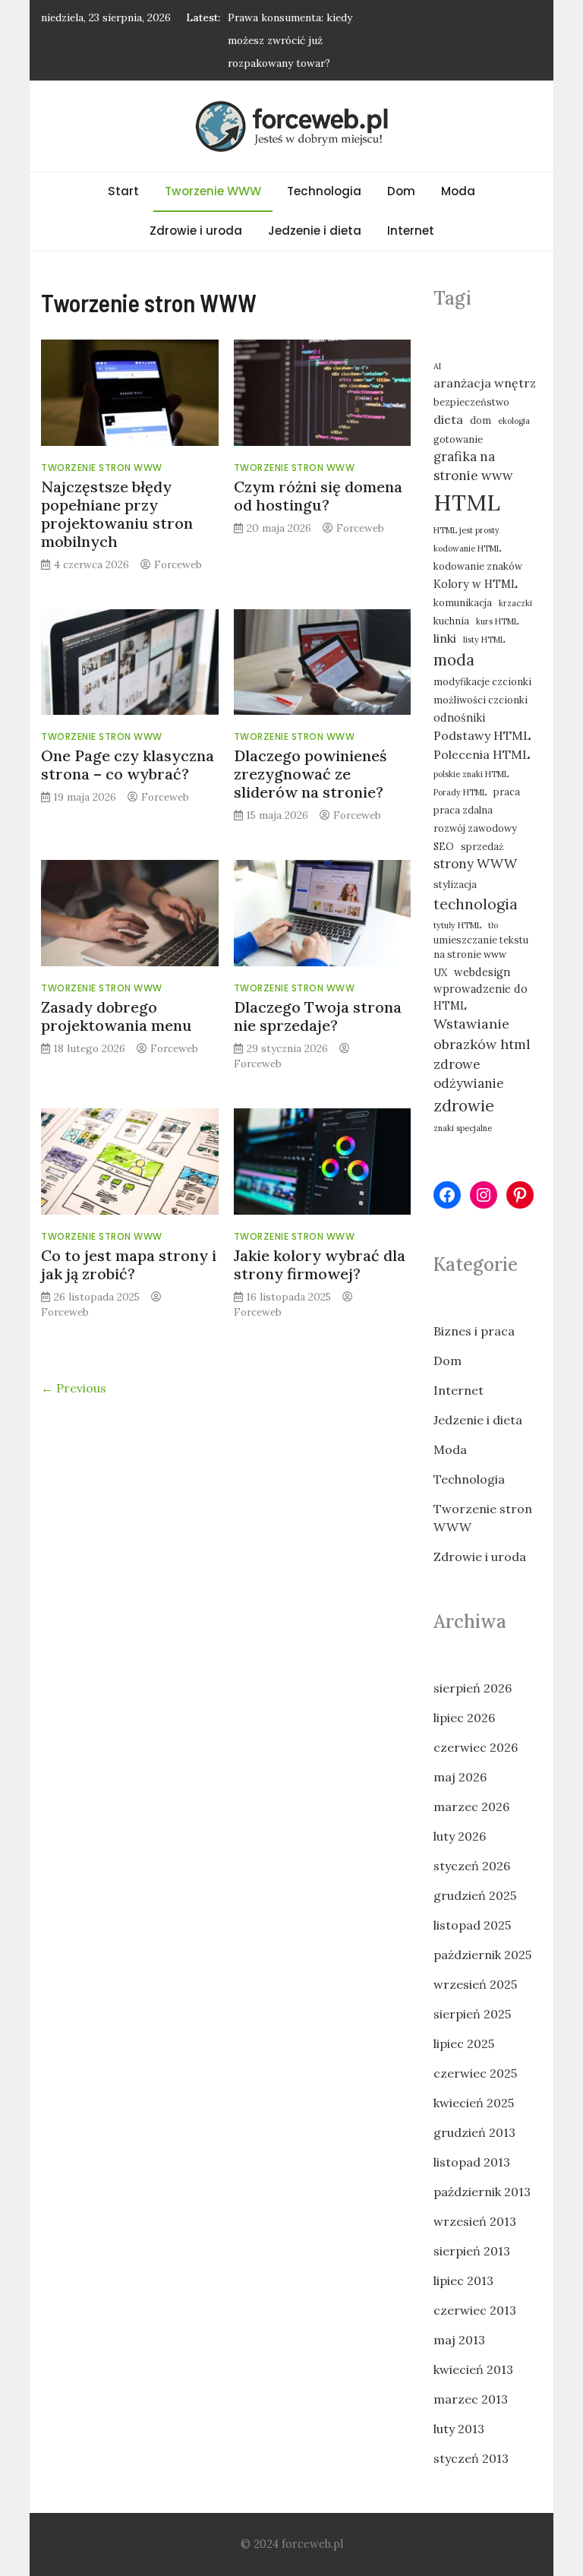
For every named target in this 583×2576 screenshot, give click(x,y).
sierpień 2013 (472, 2251)
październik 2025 (482, 1955)
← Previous (74, 1388)
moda (454, 660)
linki (445, 638)
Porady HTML (460, 792)
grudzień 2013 (474, 2132)
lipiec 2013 (463, 2280)
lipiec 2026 (464, 1718)
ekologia (514, 421)
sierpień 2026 (473, 1688)
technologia (476, 904)
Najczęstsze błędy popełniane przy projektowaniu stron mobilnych (117, 514)
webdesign (482, 972)
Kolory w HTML (476, 584)
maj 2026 (460, 1777)
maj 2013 (459, 2340)
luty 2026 (460, 1836)
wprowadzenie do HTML (481, 997)
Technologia (324, 191)
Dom (401, 191)
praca (507, 792)
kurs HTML (497, 621)
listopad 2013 (472, 2162)
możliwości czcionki (481, 700)
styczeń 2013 (471, 2458)
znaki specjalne (463, 1128)
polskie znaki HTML (471, 774)
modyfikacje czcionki (482, 681)
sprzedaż (482, 846)
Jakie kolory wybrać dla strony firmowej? (320, 1264)
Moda (458, 191)
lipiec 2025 (464, 2043)
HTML (467, 502)
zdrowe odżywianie (469, 1074)
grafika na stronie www (473, 466)
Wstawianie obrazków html (482, 1034)
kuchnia (451, 621)
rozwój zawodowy (475, 828)
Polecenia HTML (482, 754)
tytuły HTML (457, 925)
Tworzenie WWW (213, 191)
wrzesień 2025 (475, 1984)
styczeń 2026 (472, 1866)
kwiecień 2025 (474, 2103)
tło (493, 925)
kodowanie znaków (478, 566)
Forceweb (178, 564)
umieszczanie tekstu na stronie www (481, 947)
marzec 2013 (471, 2399)
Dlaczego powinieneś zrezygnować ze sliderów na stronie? (310, 774)
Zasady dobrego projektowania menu (117, 1016)
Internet (411, 231)
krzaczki (515, 603)
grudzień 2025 (475, 1895)
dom (481, 420)
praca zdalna (463, 810)
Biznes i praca (474, 1331)
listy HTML (484, 640)
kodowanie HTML (467, 548)
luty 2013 (459, 2429)
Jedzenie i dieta (315, 231)
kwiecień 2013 (473, 2369)
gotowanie (458, 439)
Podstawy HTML (482, 735)
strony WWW (475, 864)
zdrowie (464, 1106)
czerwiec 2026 (476, 1747)
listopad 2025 (472, 1925)
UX (440, 972)
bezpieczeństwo (471, 402)
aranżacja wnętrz (485, 383)
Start (123, 191)
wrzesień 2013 (475, 2221)
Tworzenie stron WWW (102, 468)
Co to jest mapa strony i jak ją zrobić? (129, 1264)
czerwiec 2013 (475, 2310)
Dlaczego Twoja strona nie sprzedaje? (318, 1016)
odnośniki (459, 717)
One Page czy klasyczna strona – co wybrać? (128, 765)
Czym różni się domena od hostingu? (318, 496)
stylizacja (455, 884)
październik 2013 (482, 2192)
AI (437, 366)
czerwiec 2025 (475, 2073)
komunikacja (463, 602)
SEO (444, 846)
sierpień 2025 (472, 2014)
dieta (448, 419)
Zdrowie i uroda (196, 231)
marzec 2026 (471, 1806)
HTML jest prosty (466, 530)
